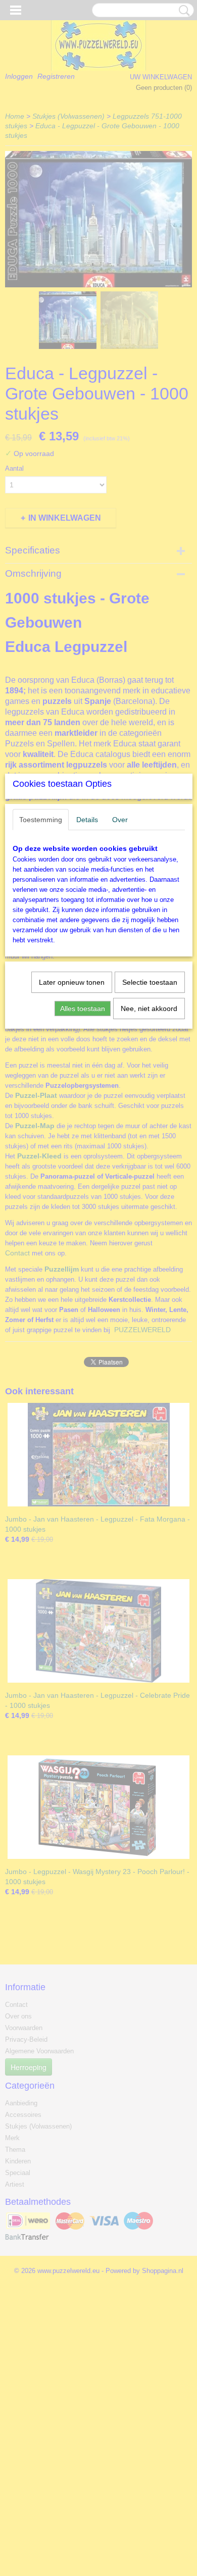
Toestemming (41, 820)
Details (87, 820)
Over (120, 820)
